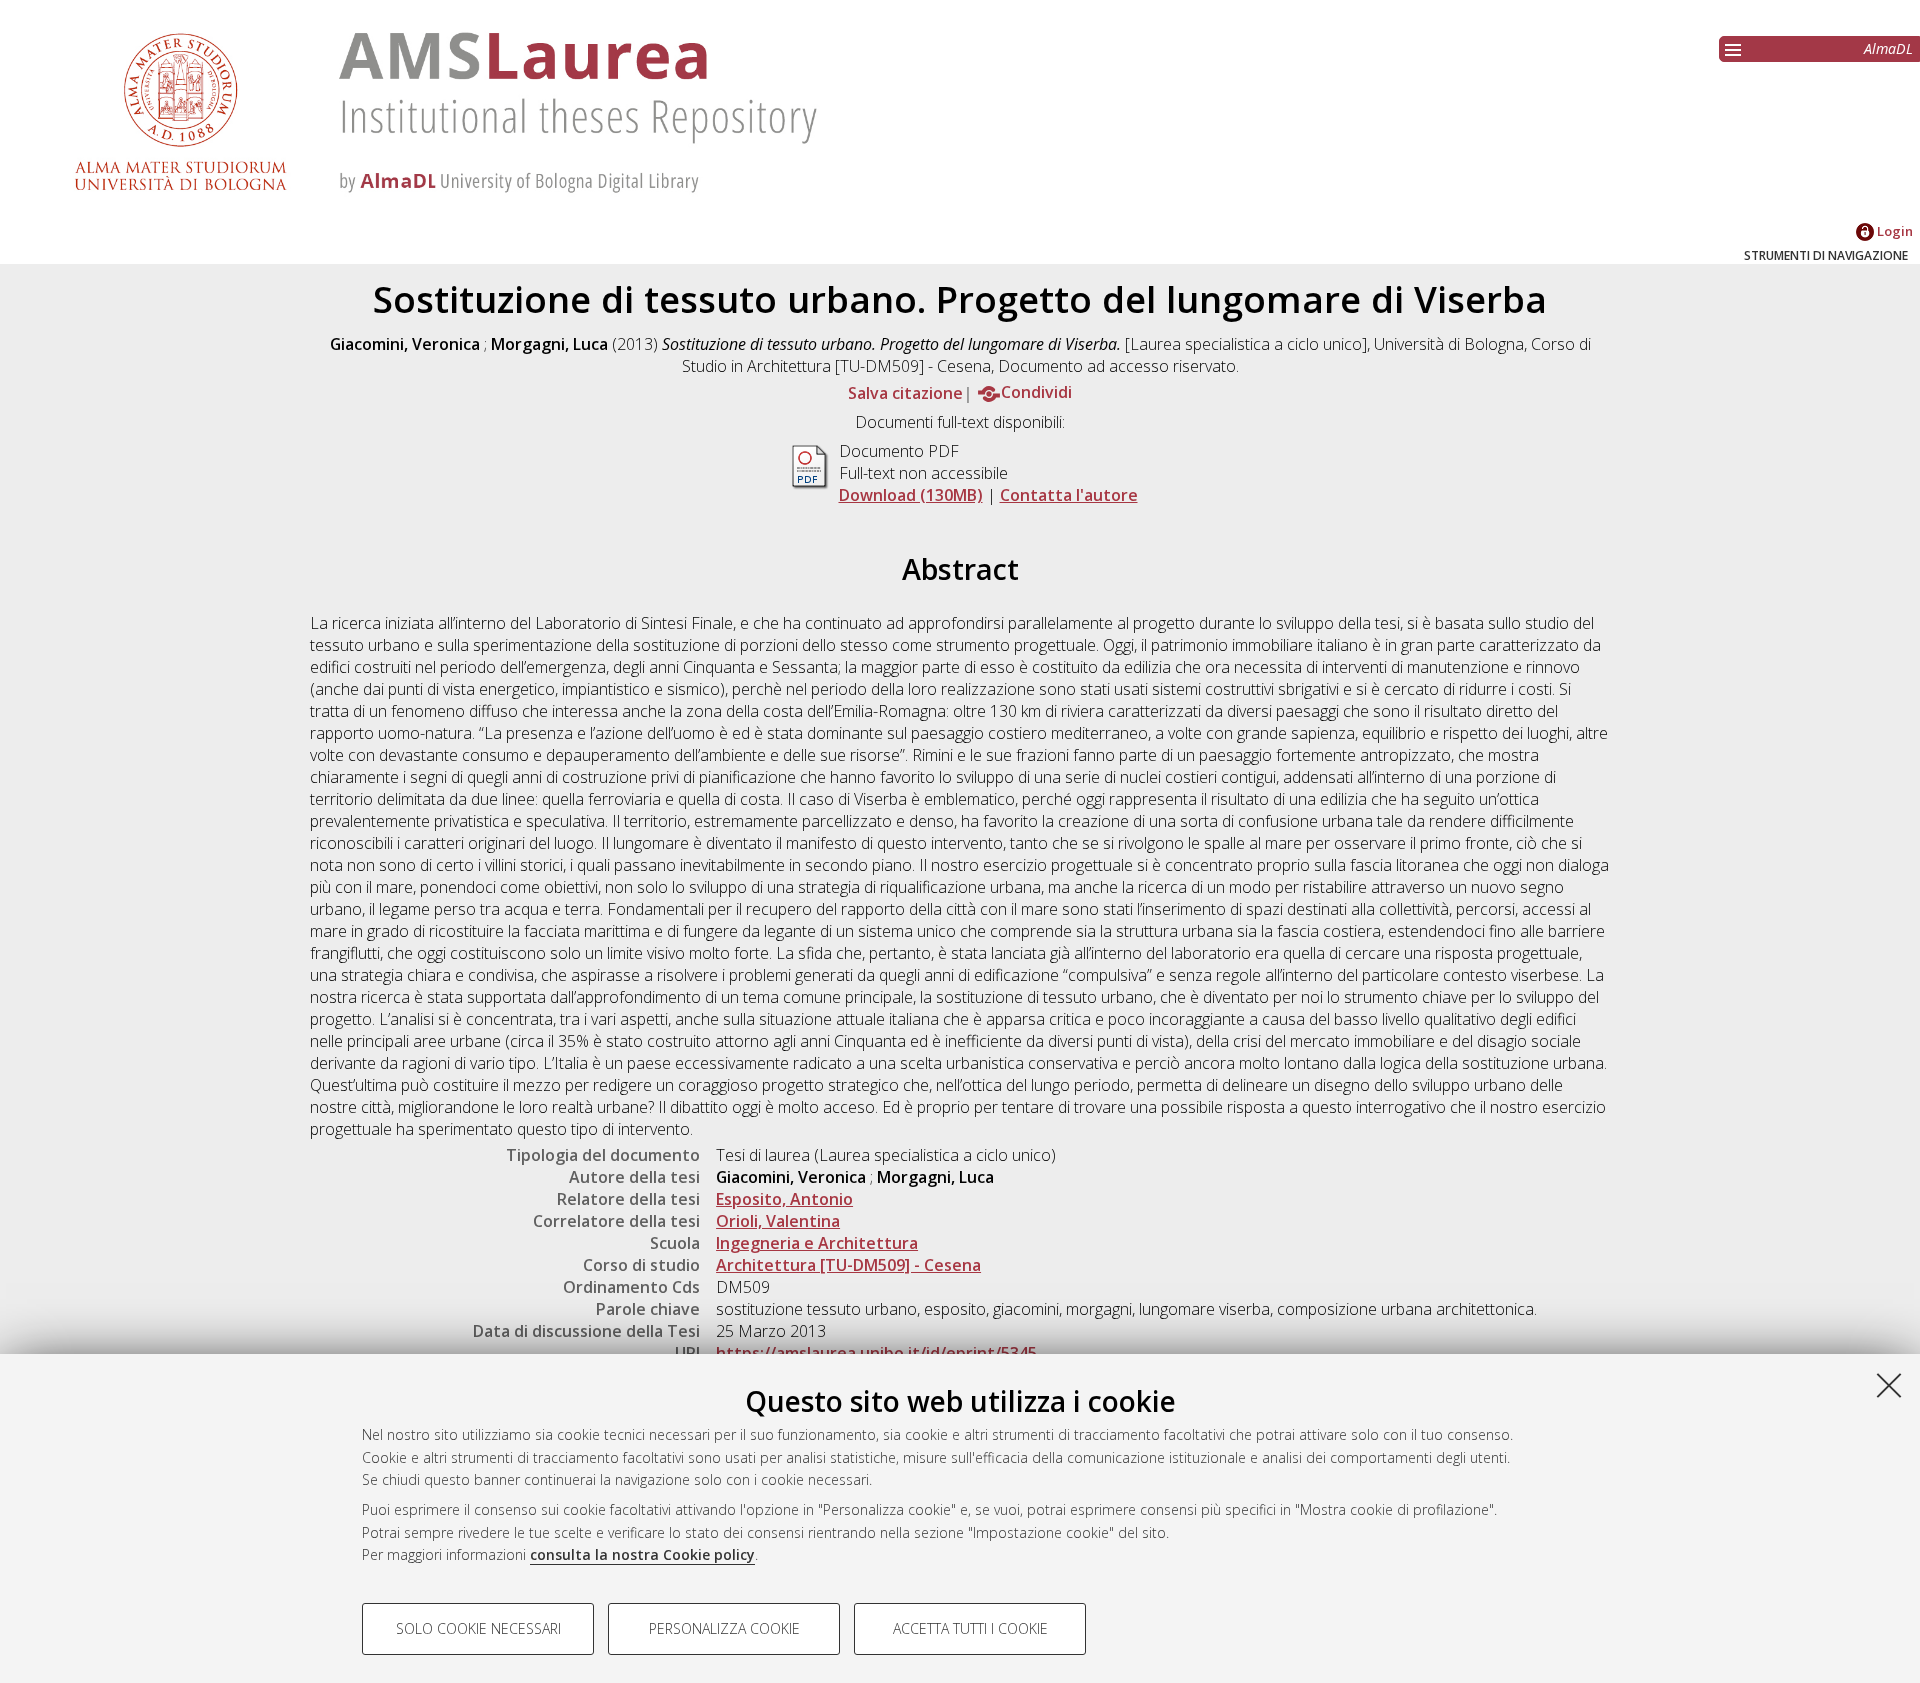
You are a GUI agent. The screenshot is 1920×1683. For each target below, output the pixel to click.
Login (1893, 231)
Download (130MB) (911, 495)
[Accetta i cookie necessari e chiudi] (1889, 1385)
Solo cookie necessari (478, 1628)
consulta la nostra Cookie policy (642, 1554)
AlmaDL (1888, 48)
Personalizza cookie (724, 1628)
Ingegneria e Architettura (817, 1243)
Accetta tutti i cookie (970, 1628)
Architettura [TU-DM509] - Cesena (848, 1265)
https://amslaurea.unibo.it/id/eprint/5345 (876, 1353)
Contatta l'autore (1069, 495)
